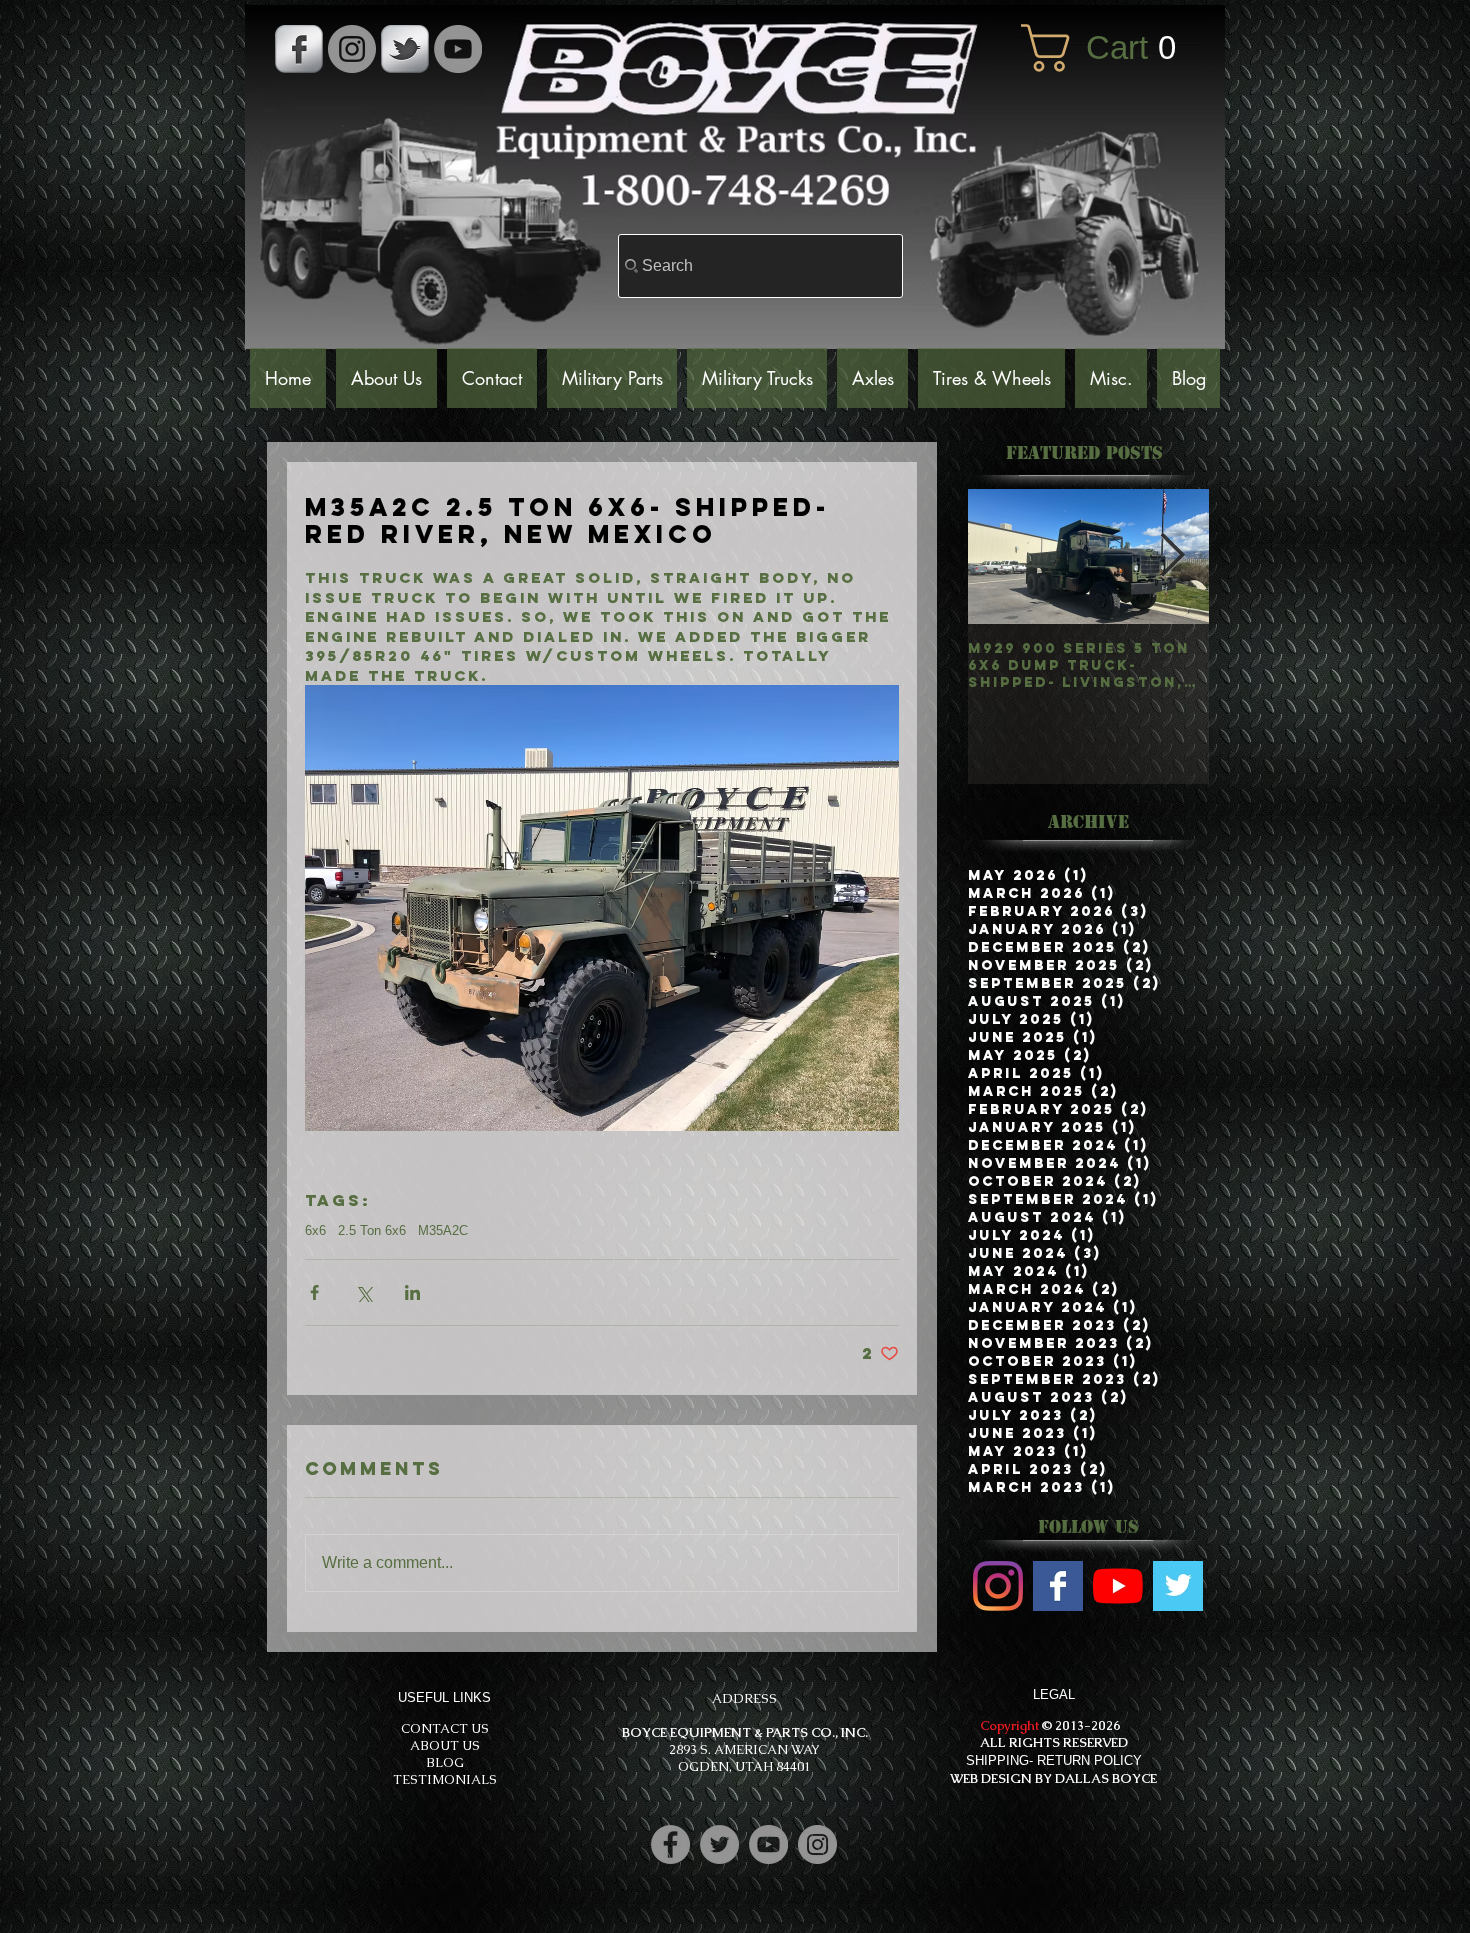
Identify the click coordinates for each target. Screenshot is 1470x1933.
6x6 (315, 1230)
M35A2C (443, 1230)
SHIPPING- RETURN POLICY (1054, 1760)
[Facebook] (670, 1844)
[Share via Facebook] (314, 1292)
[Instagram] (817, 1844)
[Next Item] (1172, 556)
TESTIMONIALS (445, 1779)
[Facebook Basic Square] (1058, 1586)
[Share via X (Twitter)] (363, 1292)
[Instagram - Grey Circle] (352, 49)
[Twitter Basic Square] (1178, 1586)
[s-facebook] (299, 49)
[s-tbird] (405, 49)
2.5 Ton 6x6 (372, 1230)
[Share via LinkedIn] (412, 1292)
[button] (1113, 48)
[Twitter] (719, 1844)
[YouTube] (458, 49)
